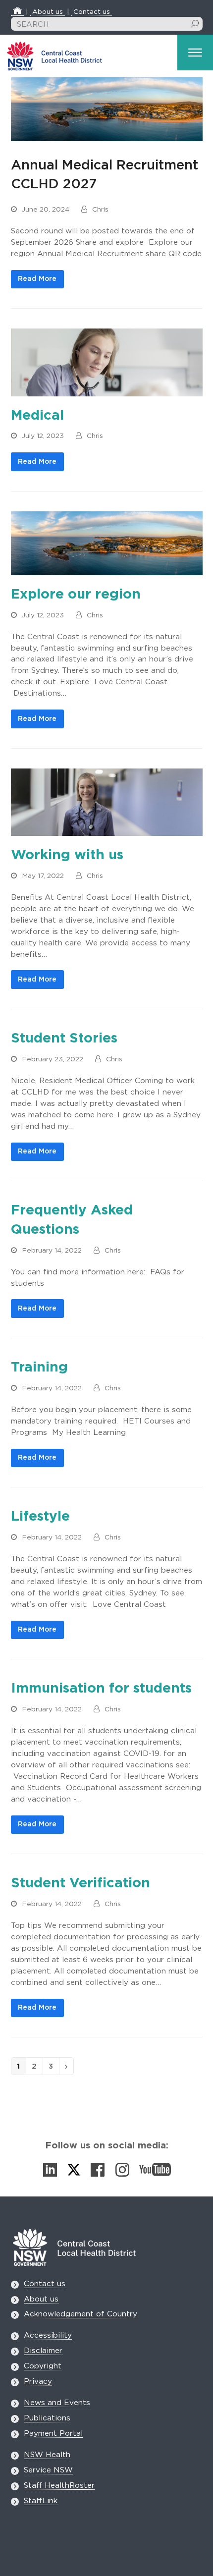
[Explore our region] (107, 543)
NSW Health (47, 2455)
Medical (37, 416)
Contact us (92, 12)
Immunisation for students (101, 1689)
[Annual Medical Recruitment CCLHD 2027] (107, 109)
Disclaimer (43, 2351)
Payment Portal (53, 2434)
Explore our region (76, 595)
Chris (100, 210)
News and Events (57, 2403)
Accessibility (48, 2335)
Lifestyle (40, 1517)
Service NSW (48, 2470)
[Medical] (107, 362)
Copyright (43, 2366)
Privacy (38, 2382)
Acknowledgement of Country (80, 2314)
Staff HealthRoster (59, 2486)
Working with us (67, 855)
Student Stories (64, 1039)
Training (39, 1368)
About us (48, 12)
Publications (47, 2418)
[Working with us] (107, 802)
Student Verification (80, 1883)
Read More (37, 279)
